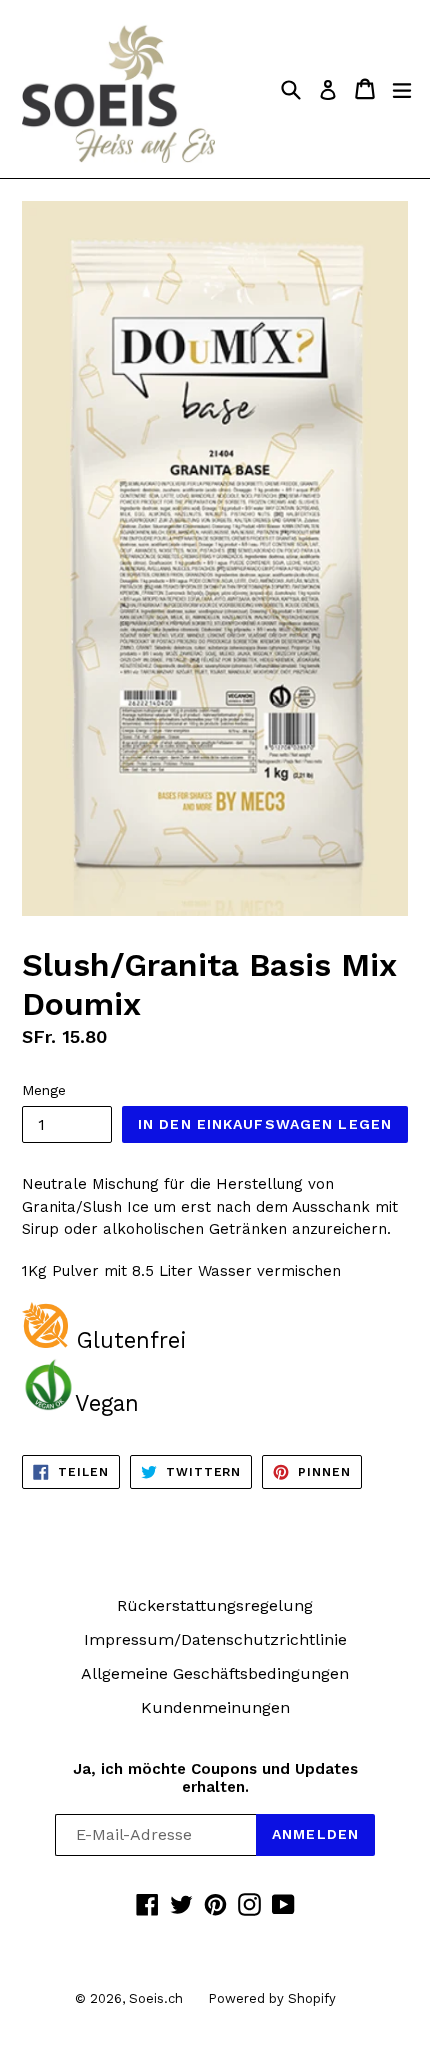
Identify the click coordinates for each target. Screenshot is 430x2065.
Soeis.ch (156, 1998)
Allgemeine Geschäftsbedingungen (215, 1673)
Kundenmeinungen (215, 1707)
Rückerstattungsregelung (215, 1605)
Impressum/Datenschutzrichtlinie (215, 1639)
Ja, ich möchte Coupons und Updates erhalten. (215, 1778)
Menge (44, 1090)
